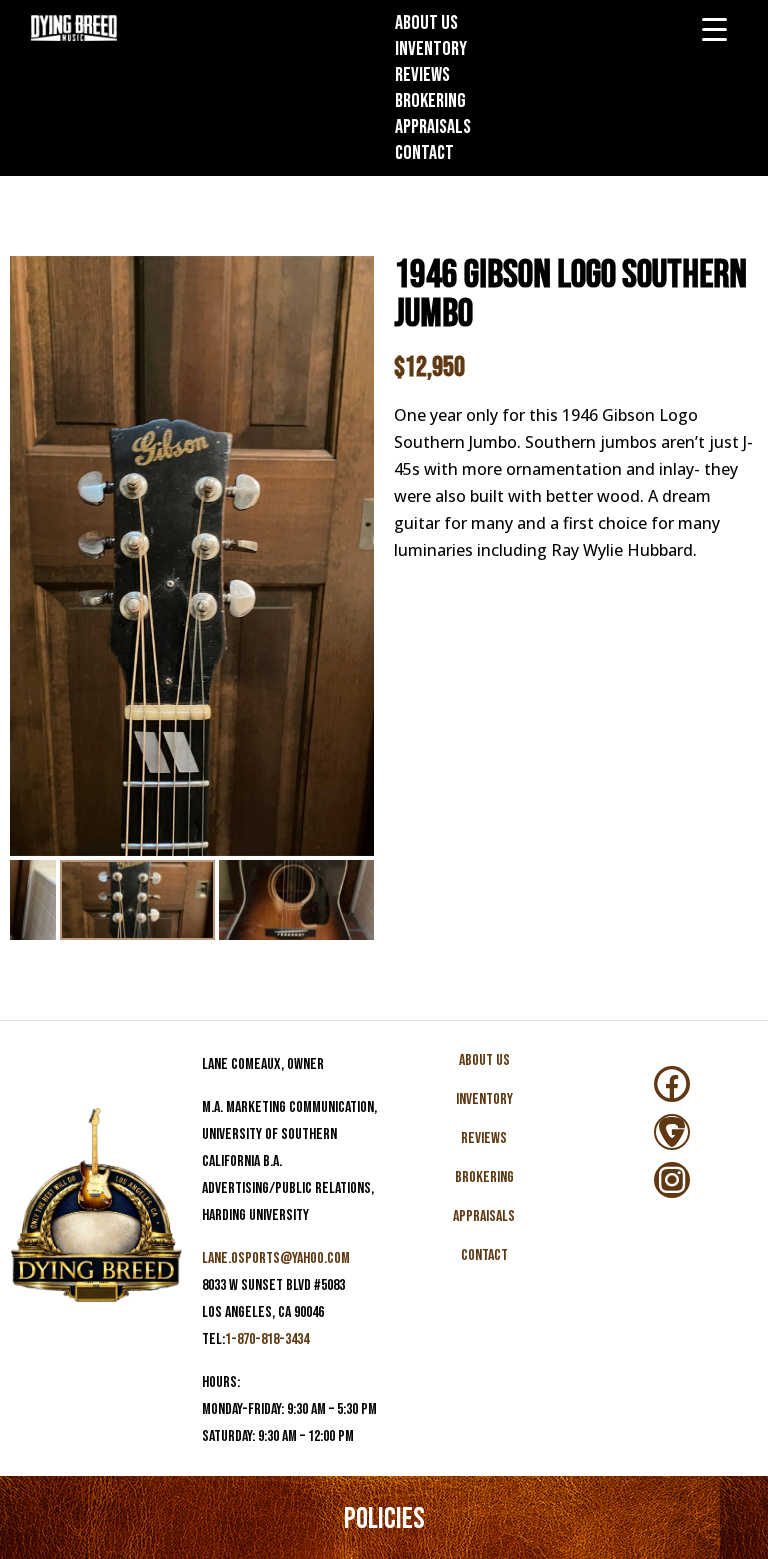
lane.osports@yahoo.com (276, 1258)
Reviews (422, 75)
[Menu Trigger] (715, 30)
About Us (426, 23)
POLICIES (384, 1519)
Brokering (430, 101)
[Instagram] (672, 1180)
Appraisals (433, 127)
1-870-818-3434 (267, 1339)
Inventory (431, 49)
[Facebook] (672, 1084)
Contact (424, 153)
